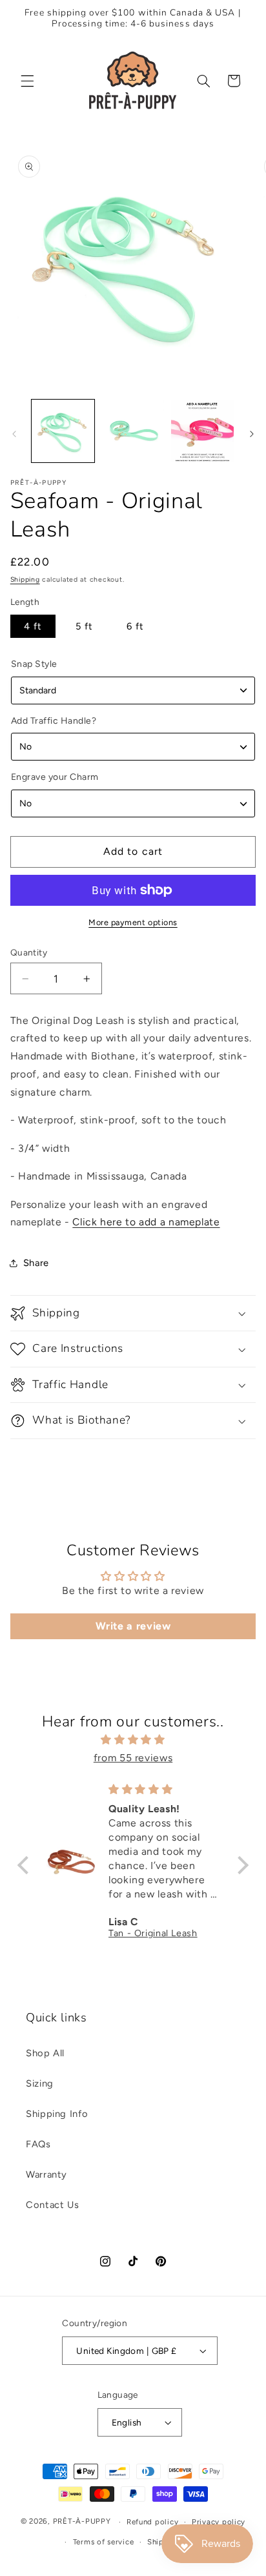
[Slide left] (14, 434)
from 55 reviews (133, 1758)
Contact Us (52, 2205)
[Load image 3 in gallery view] (202, 431)
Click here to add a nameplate (146, 1222)
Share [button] (36, 1263)
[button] (27, 81)
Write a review (133, 1626)
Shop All (45, 2053)
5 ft (84, 626)
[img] (133, 1740)
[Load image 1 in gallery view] (63, 431)
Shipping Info (57, 2114)
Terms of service (104, 2542)
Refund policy (153, 2522)
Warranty (46, 2174)
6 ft (135, 626)
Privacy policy (219, 2522)
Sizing (40, 2083)
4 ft (33, 626)
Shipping (25, 579)
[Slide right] (252, 434)
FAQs (38, 2144)
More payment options (133, 922)
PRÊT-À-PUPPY (82, 2522)
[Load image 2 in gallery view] (133, 431)
